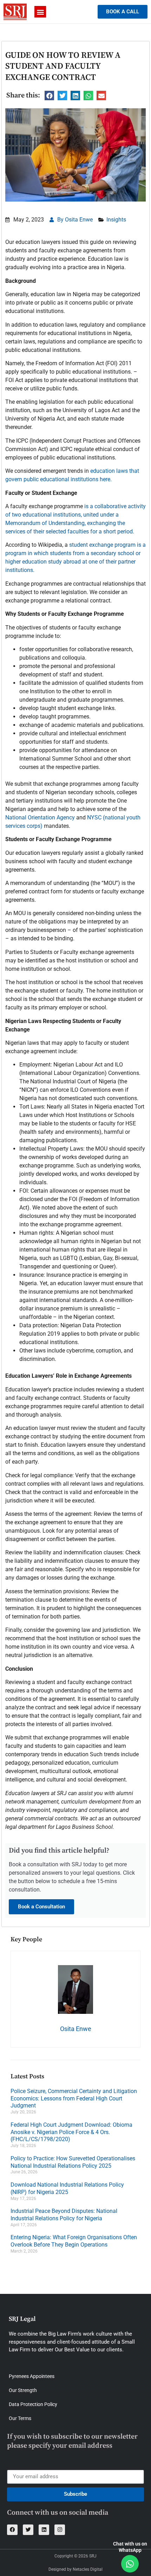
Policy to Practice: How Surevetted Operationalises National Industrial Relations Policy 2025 (73, 2162)
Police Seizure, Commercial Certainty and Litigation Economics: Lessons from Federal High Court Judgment (74, 2098)
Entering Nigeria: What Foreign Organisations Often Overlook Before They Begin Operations (74, 2241)
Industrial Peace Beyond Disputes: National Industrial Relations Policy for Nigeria (64, 2215)
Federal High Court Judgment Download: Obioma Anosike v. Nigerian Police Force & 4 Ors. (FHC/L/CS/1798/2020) (71, 2132)
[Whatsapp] (130, 2564)
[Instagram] (60, 2530)
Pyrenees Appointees (32, 2376)
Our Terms (20, 2418)
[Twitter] (28, 2530)
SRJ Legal (22, 2319)
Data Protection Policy (33, 2404)
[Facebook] (12, 2530)
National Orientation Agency (40, 817)
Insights (116, 220)
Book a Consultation (41, 1907)
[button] (40, 12)
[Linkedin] (44, 2530)
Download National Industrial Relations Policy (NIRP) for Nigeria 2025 (67, 2188)
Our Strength (23, 2390)
